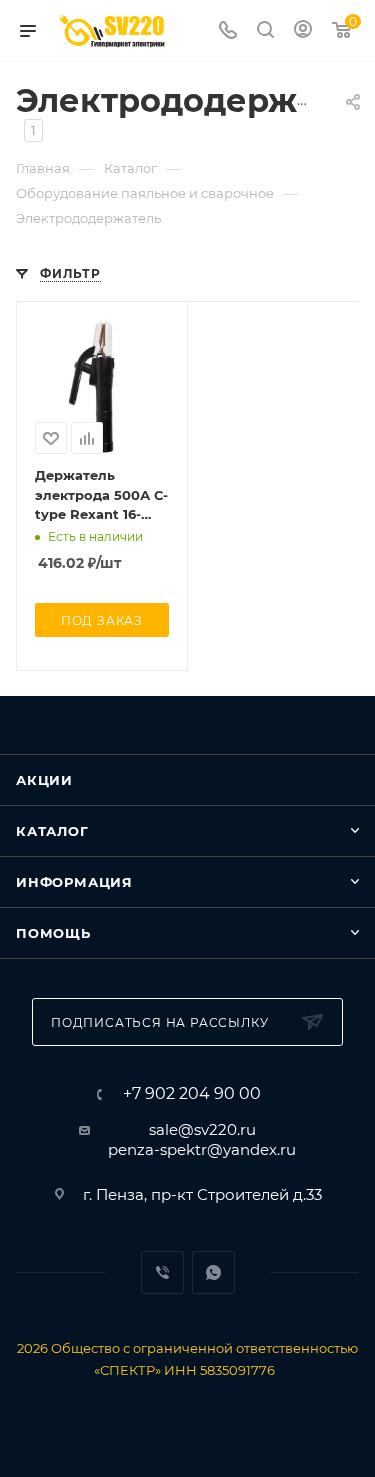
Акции (44, 780)
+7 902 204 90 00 (192, 1094)
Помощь (53, 933)
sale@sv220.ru (202, 1129)
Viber (162, 1272)
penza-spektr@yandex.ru (202, 1149)
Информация (74, 882)
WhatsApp (213, 1272)
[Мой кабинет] (303, 31)
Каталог (52, 831)
